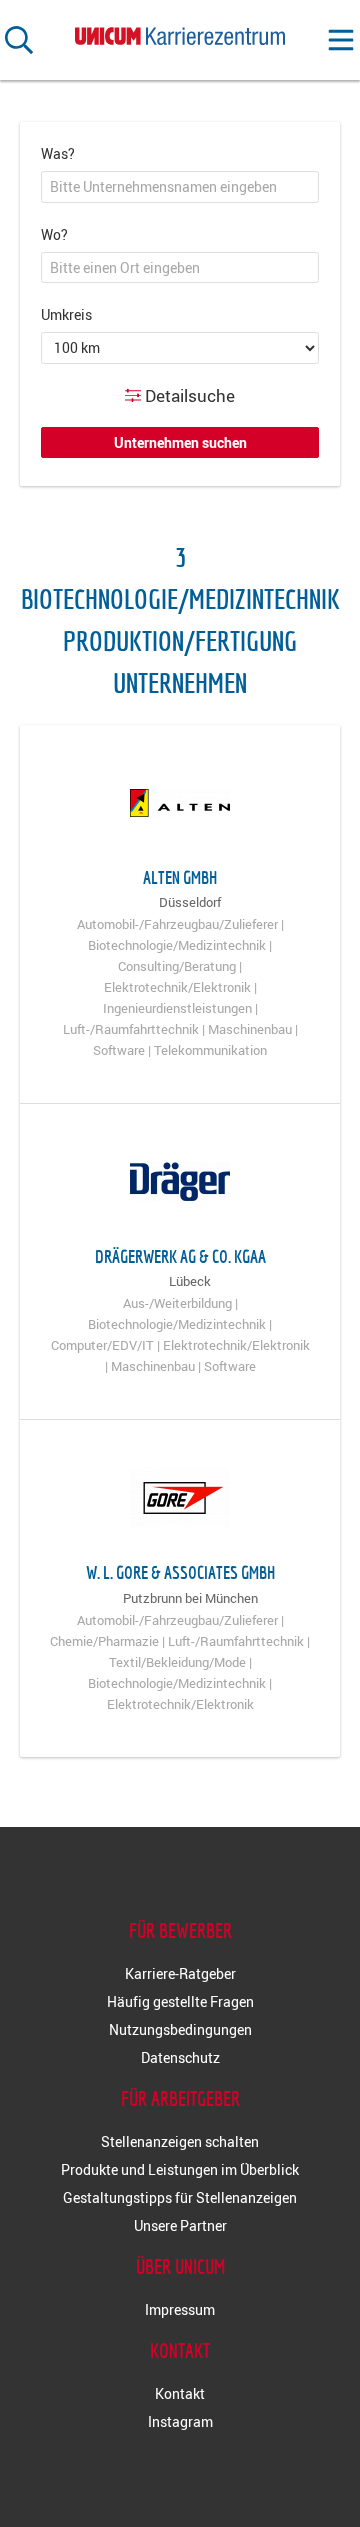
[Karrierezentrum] (180, 32)
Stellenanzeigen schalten (180, 2141)
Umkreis (66, 314)
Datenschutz (180, 2057)
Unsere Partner (180, 2225)
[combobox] (180, 187)
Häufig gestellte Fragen (180, 2001)
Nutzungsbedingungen (180, 2029)
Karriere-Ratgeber (180, 1973)
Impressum (180, 2309)
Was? (58, 153)
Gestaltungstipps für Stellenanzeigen (180, 2197)
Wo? (54, 234)
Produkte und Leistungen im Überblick (180, 2169)
